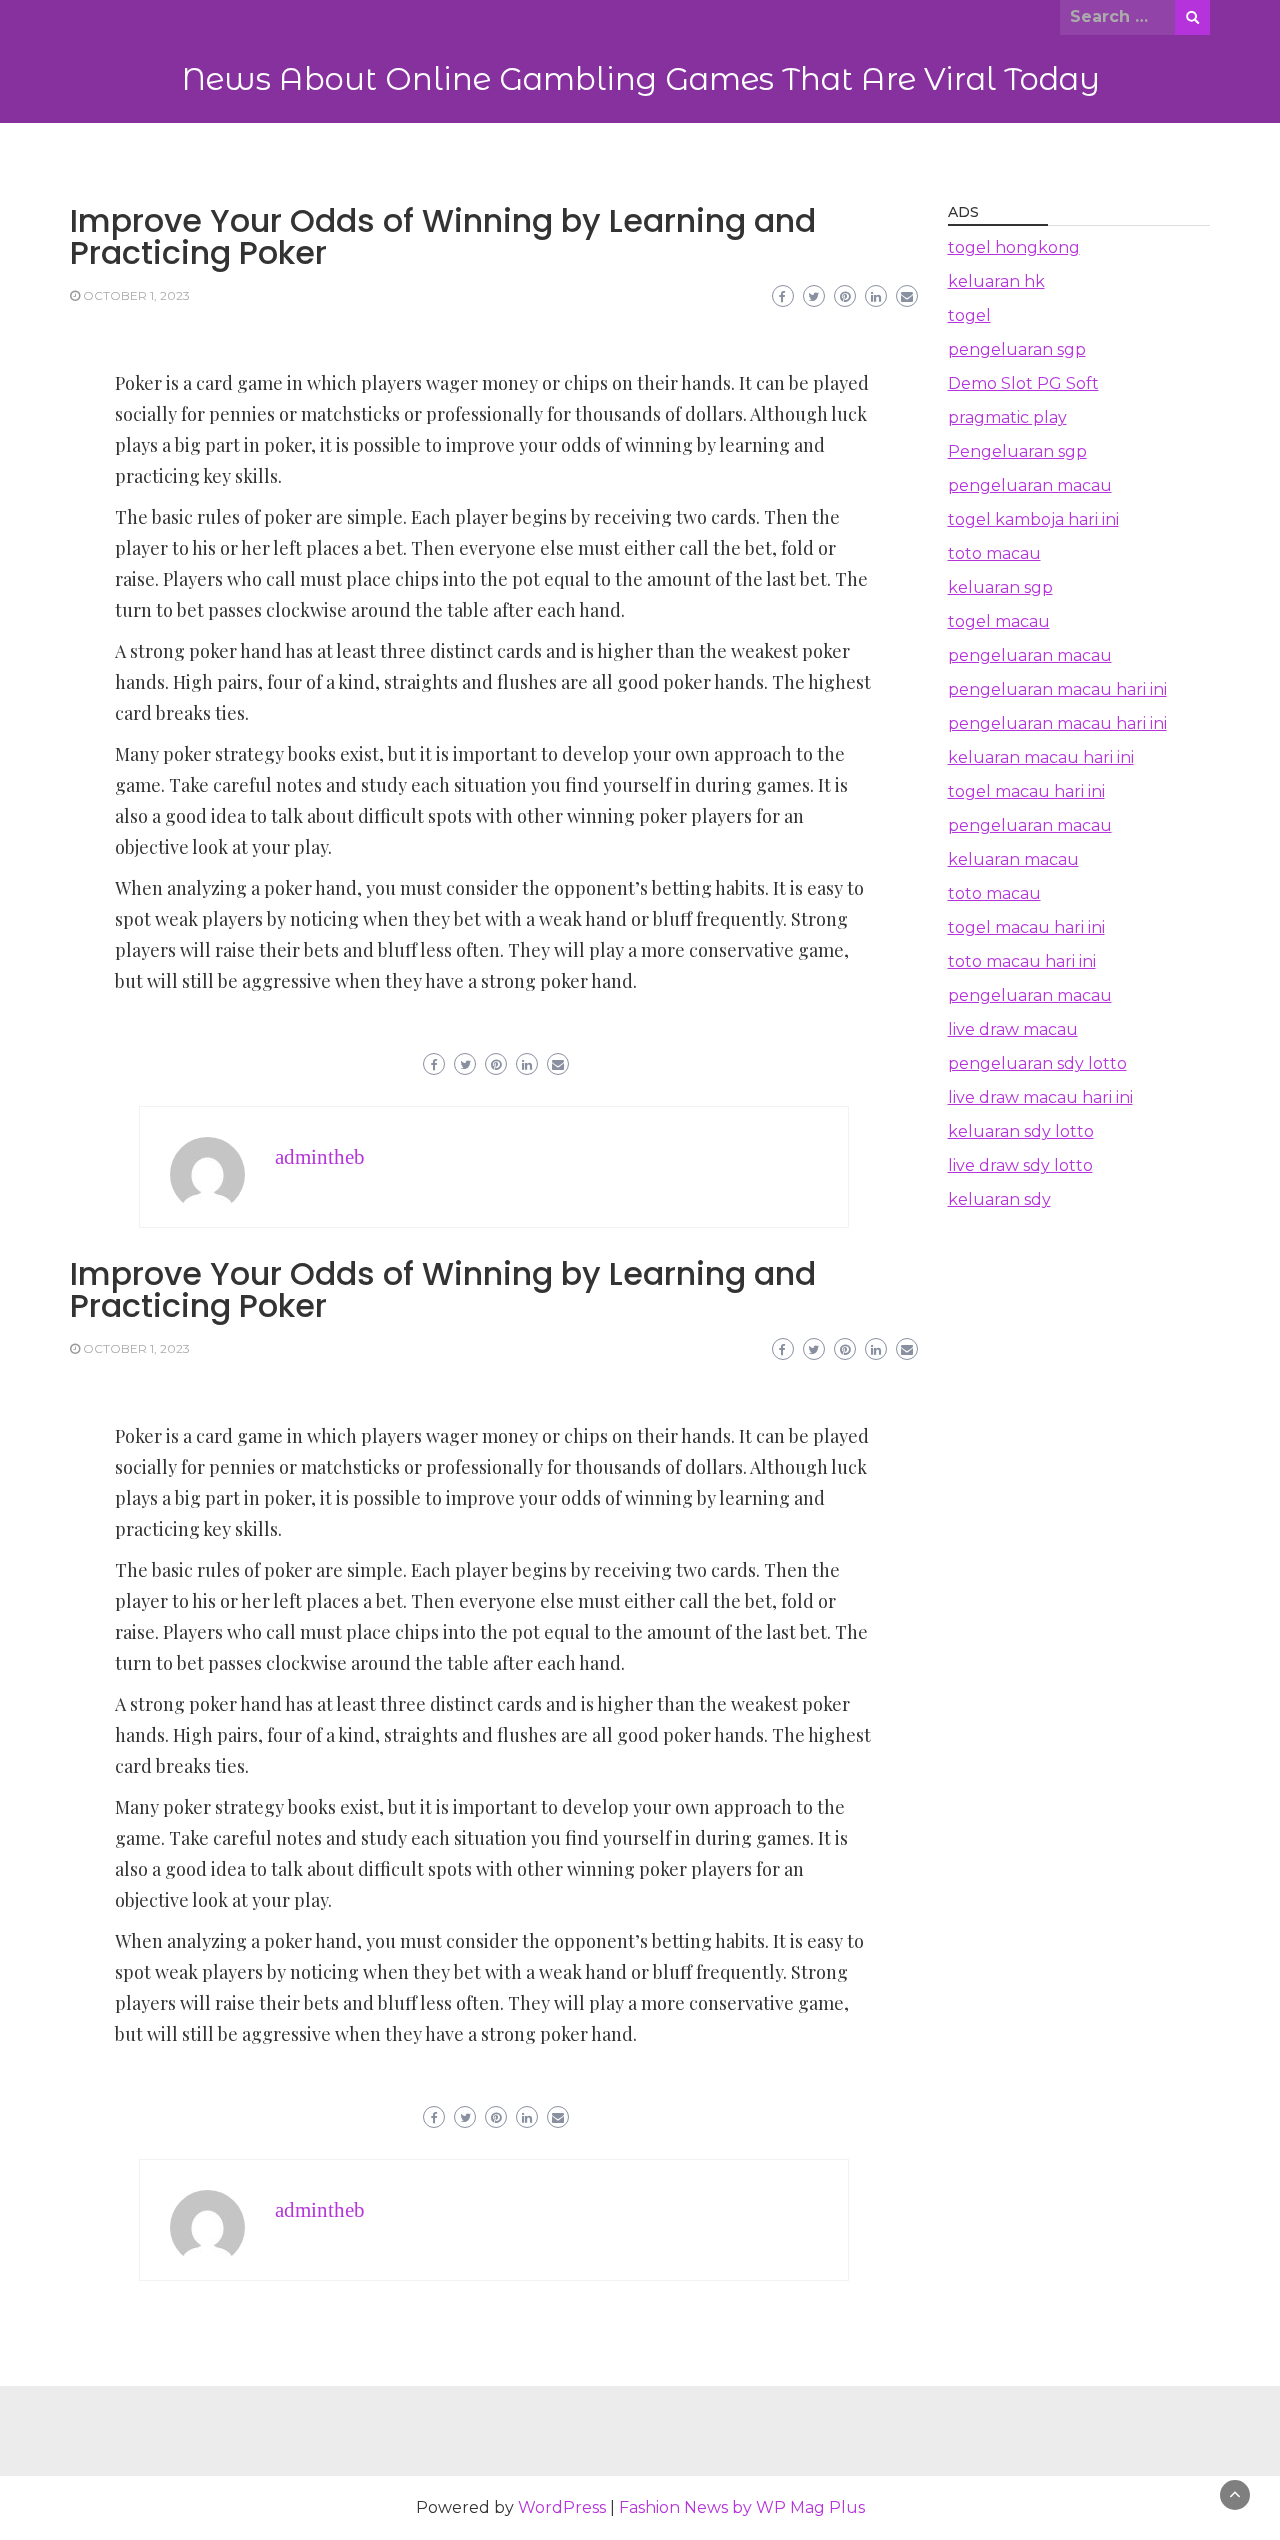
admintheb (320, 1157)
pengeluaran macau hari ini (1057, 689)
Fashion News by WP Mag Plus (742, 2507)
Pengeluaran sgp (1017, 451)
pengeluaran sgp (1017, 349)
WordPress (562, 2507)
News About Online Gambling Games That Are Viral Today (640, 79)
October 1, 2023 (136, 295)
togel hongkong (1014, 247)
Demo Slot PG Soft (1023, 383)
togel (969, 315)
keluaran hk (996, 281)
